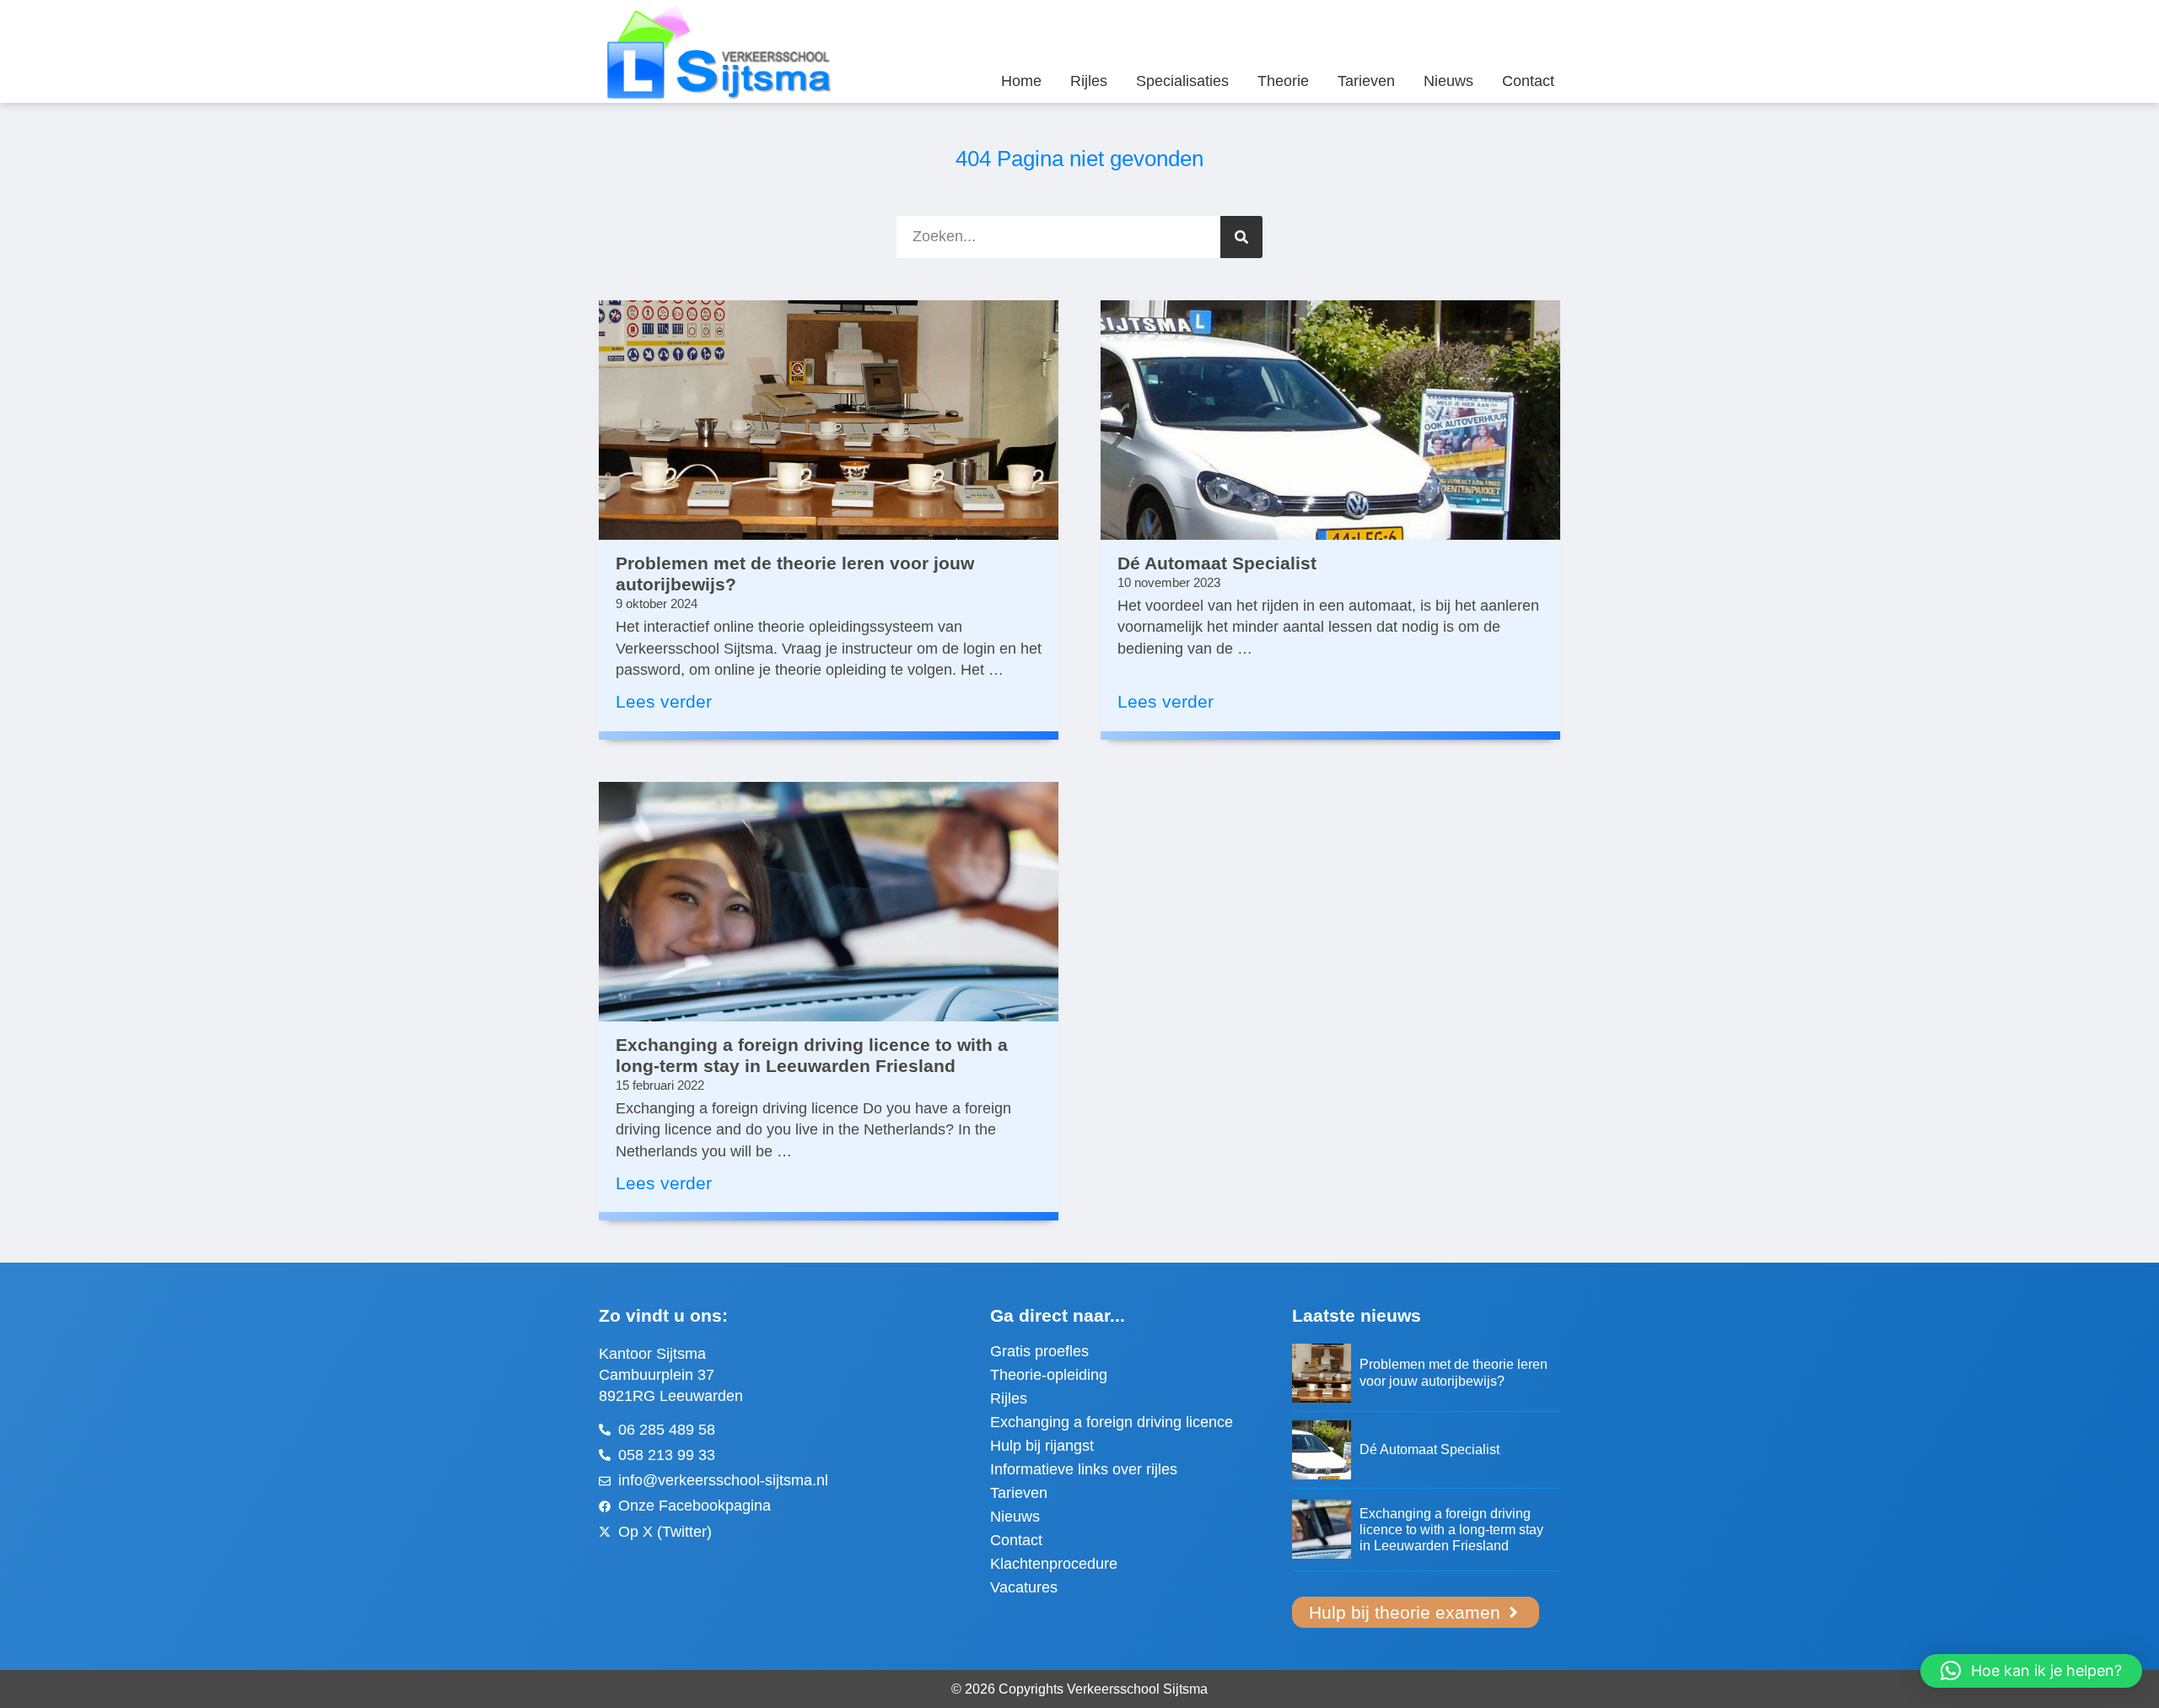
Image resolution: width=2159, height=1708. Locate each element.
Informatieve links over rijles (1084, 1469)
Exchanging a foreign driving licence (1112, 1422)
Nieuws (1448, 81)
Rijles (1089, 81)
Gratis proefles (1039, 1351)
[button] (2031, 1671)
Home (1021, 81)
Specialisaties (1182, 81)
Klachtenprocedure (1054, 1564)
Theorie (1283, 81)
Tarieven (1366, 81)
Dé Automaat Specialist (1217, 563)
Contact (1528, 81)
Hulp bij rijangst (1042, 1446)
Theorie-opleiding (1049, 1375)
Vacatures (1024, 1587)
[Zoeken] (1241, 237)
